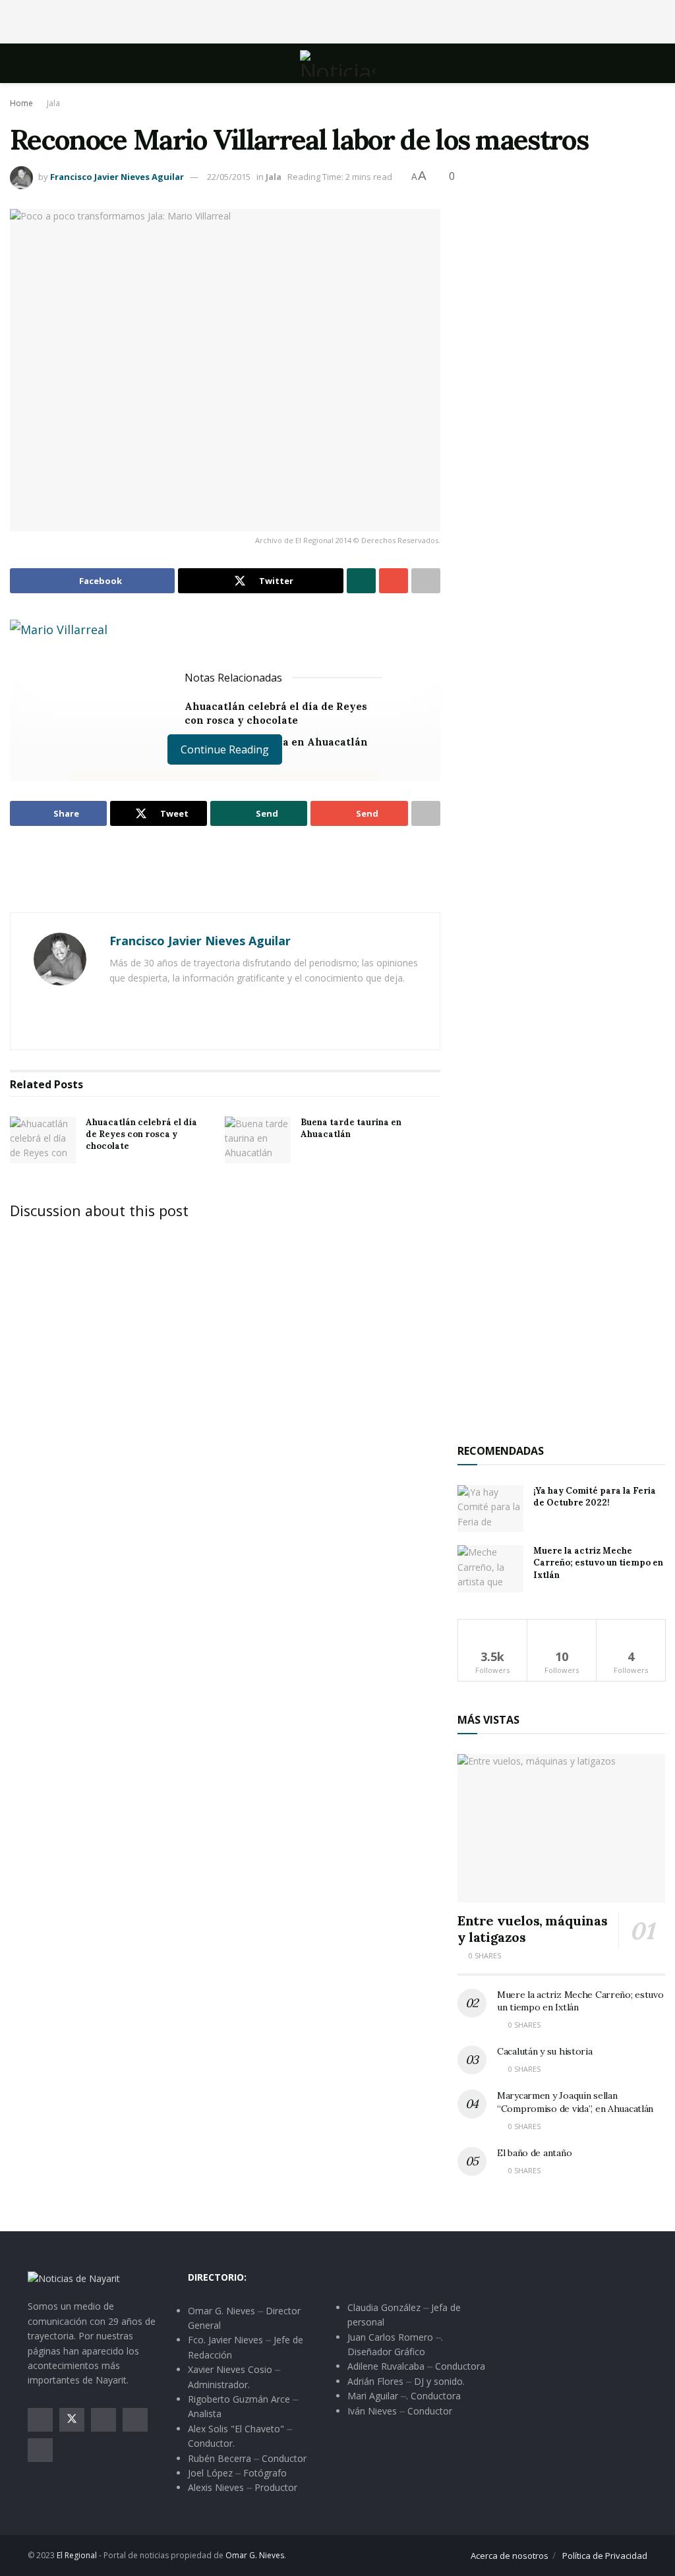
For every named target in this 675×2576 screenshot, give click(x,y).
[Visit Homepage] (337, 63)
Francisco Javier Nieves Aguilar (117, 177)
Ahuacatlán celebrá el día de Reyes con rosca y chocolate (141, 1134)
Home (21, 103)
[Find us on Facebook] (40, 2420)
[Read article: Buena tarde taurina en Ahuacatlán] (258, 1140)
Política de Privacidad (605, 2556)
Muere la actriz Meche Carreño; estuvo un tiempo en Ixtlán (598, 1563)
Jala (53, 103)
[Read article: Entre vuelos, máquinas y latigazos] (561, 1828)
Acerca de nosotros (510, 2556)
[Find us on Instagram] (103, 2420)
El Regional (77, 2555)
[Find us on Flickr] (40, 2450)
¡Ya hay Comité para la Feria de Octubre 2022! (595, 1497)
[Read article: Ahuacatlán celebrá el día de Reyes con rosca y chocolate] (43, 1140)
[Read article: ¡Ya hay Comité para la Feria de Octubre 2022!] (490, 1509)
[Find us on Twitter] (72, 2420)
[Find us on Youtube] (135, 2420)
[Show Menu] (33, 63)
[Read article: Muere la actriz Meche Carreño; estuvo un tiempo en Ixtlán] (490, 1569)
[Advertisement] (337, 20)
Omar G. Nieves (255, 2555)
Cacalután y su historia (545, 2051)
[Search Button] (642, 63)
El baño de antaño (534, 2153)
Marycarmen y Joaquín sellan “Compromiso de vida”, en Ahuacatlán (575, 2102)
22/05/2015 (229, 177)
